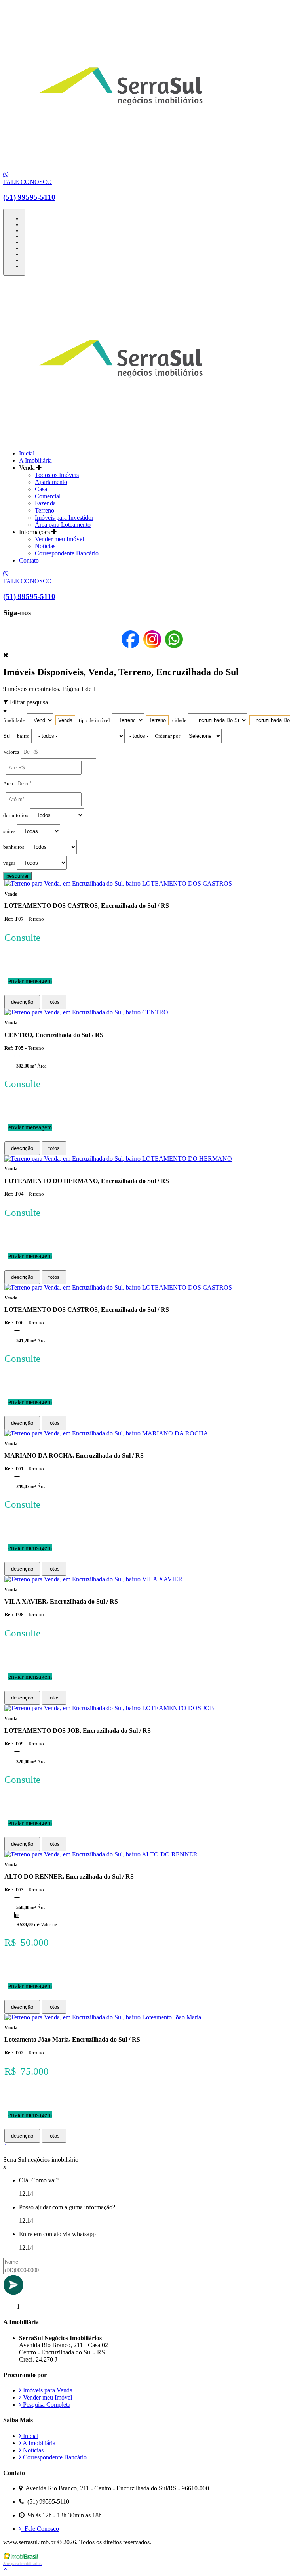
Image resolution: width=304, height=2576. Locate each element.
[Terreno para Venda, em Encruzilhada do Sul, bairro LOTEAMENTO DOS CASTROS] (118, 883)
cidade (179, 720)
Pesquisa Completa (46, 2405)
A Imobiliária (35, 460)
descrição (22, 1002)
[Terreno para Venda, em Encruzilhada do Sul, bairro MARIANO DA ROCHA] (106, 1433)
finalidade (14, 720)
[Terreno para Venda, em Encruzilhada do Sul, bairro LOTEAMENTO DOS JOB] (109, 1708)
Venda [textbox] (65, 720)
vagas (9, 863)
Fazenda (45, 503)
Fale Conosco (40, 2529)
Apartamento (51, 482)
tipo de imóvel (94, 720)
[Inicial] (121, 167)
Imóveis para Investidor (64, 518)
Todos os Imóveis (57, 475)
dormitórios (16, 815)
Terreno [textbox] (157, 720)
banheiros (14, 847)
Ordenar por (167, 736)
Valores (11, 752)
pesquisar (17, 876)
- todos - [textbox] (139, 736)
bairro (23, 736)
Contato (29, 560)
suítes (9, 831)
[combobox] (65, 720)
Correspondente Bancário (67, 553)
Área (8, 784)
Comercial (48, 496)
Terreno (45, 510)
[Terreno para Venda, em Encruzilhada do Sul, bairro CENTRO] (86, 1012)
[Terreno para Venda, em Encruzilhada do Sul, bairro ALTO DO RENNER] (101, 1854)
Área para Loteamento (63, 525)
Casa (41, 489)
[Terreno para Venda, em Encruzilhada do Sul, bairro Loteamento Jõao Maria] (103, 2017)
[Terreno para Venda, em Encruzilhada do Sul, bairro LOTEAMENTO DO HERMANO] (118, 1159)
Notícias (45, 546)
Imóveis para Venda (47, 2390)
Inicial (27, 453)
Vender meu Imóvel (59, 539)
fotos (54, 1002)
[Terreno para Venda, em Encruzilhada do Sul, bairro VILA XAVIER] (93, 1579)
